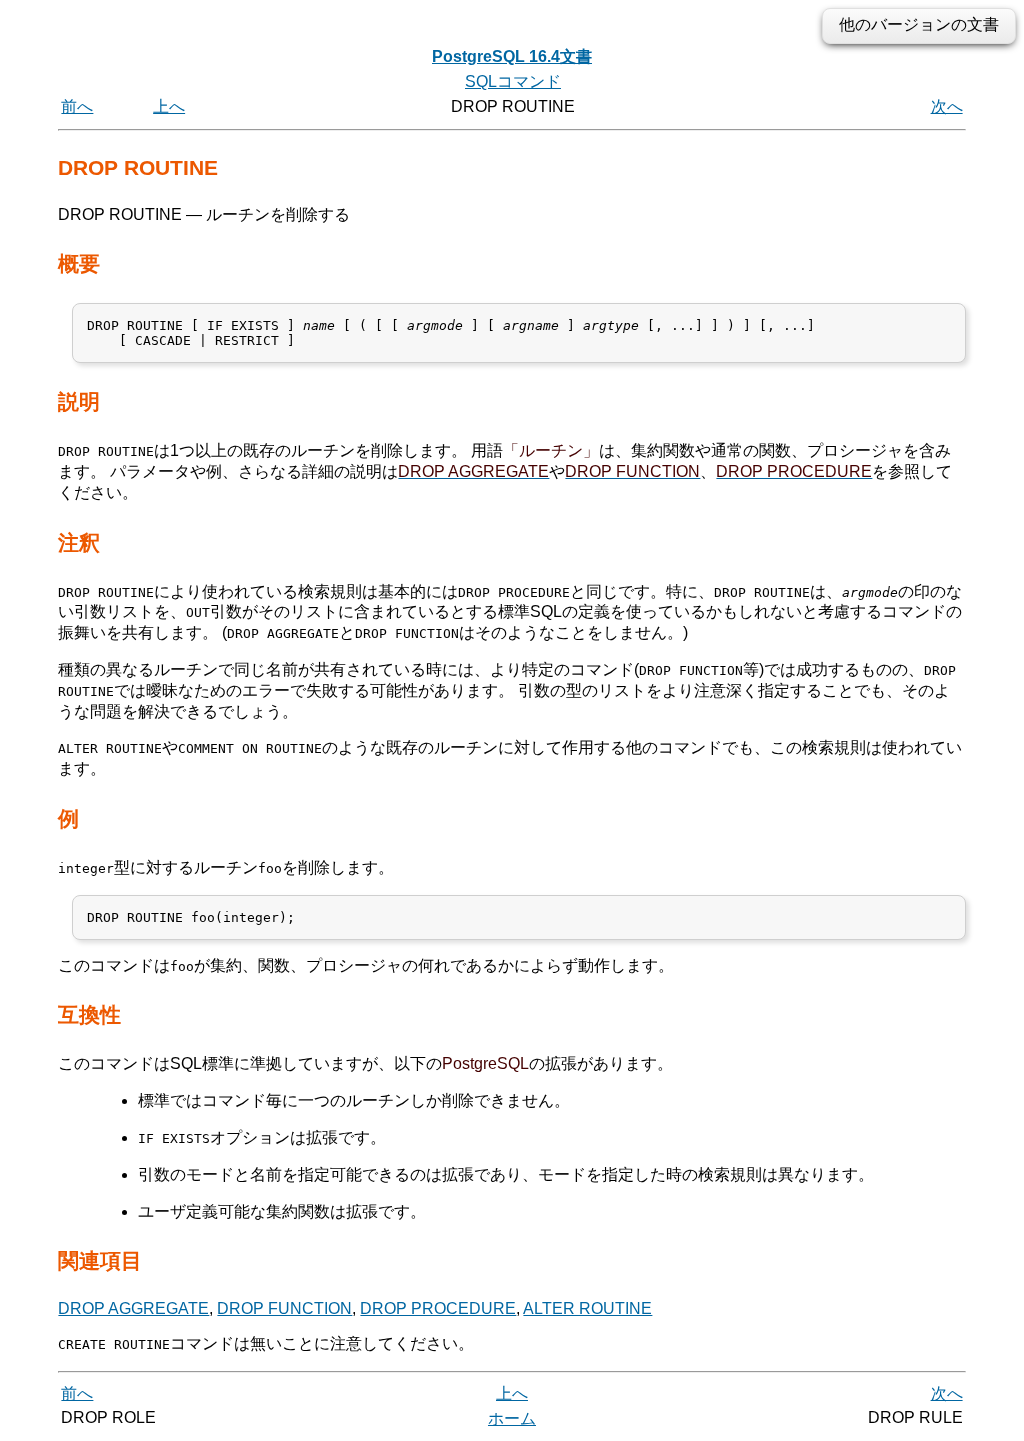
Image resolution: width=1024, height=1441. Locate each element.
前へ (77, 106)
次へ (947, 106)
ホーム (512, 1418)
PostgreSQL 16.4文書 (512, 56)
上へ (169, 106)
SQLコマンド (513, 81)
